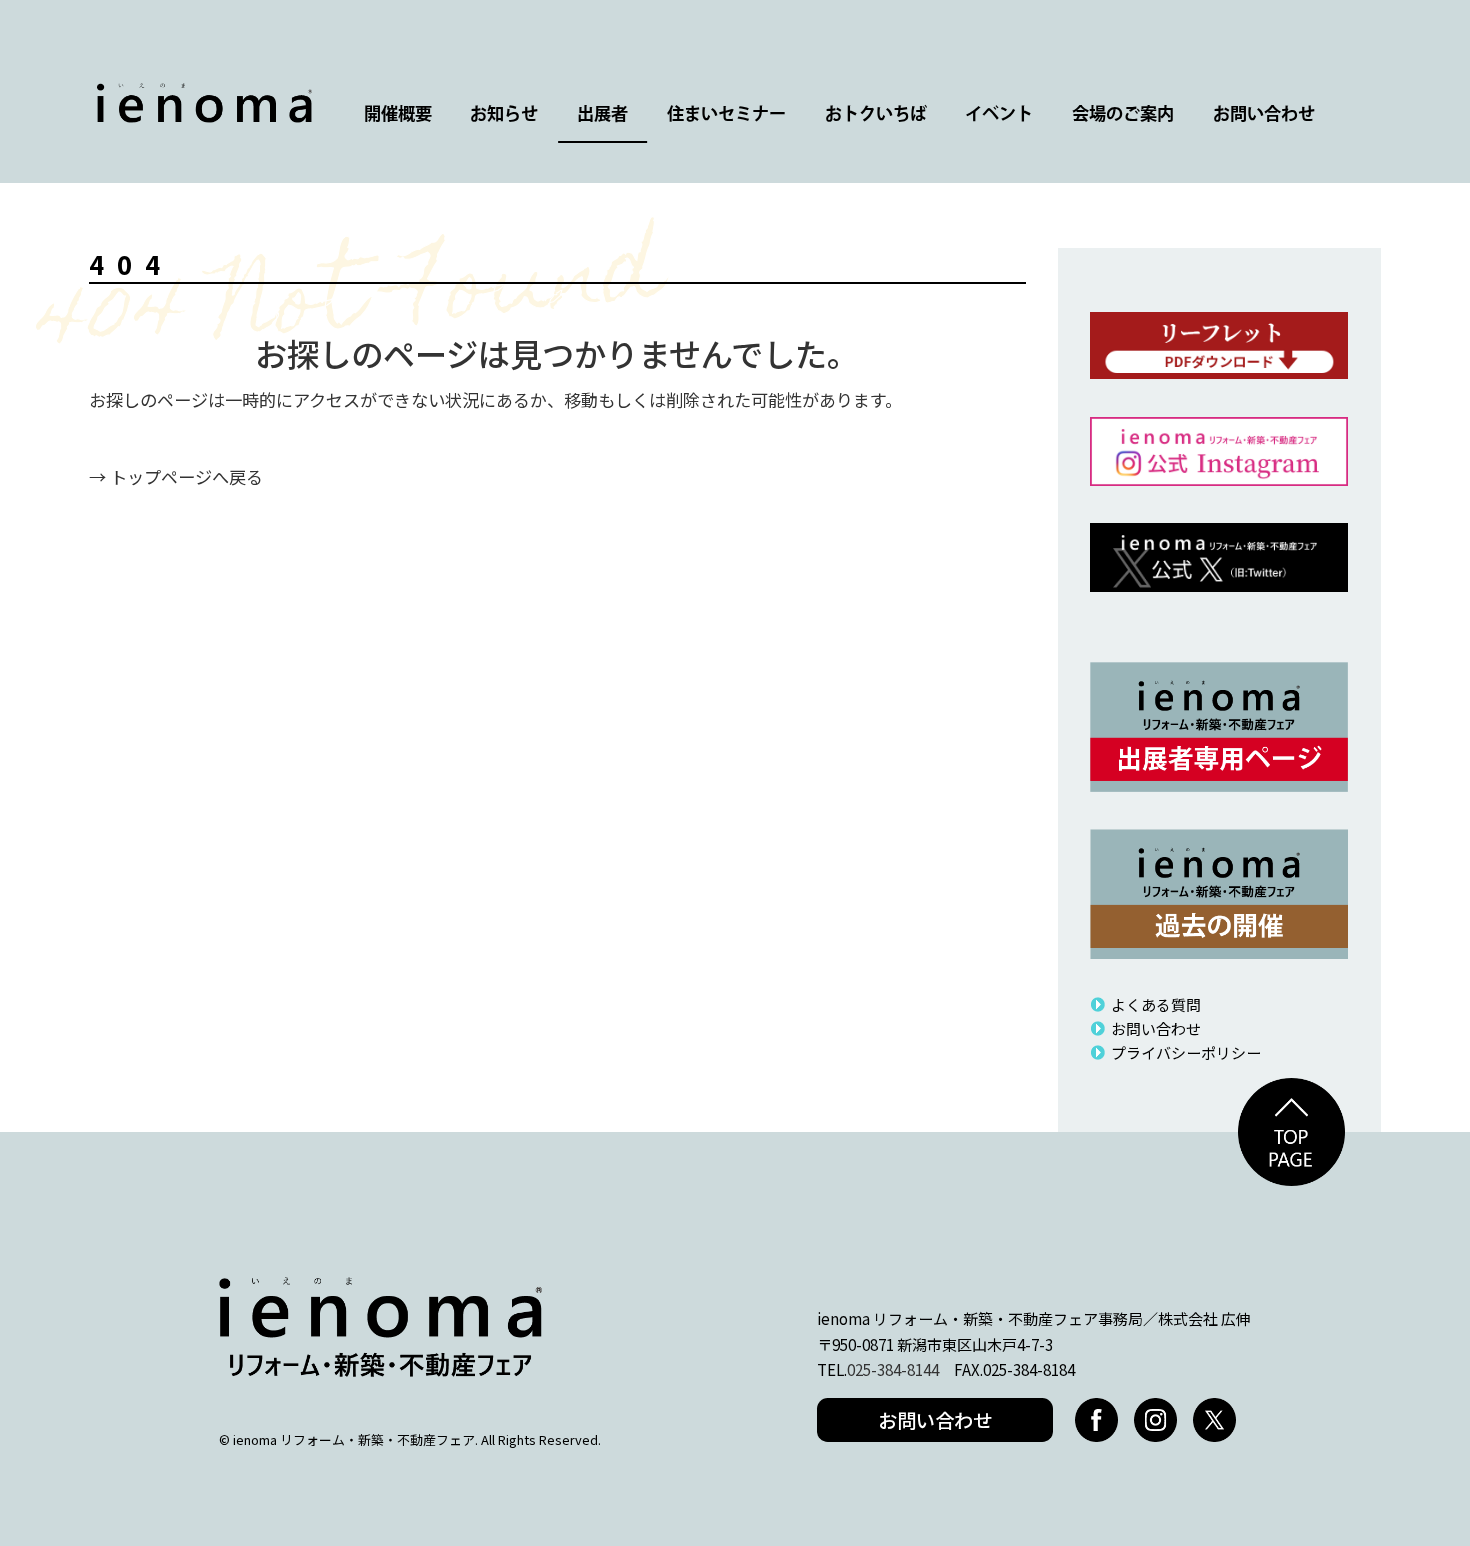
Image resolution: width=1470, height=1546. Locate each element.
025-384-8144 (893, 1369)
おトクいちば (876, 115)
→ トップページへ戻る (176, 476)
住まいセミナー (726, 115)
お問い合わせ (1264, 115)
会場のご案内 (1123, 115)
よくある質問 (1155, 1004)
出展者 (602, 115)
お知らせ (504, 115)
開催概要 (398, 115)
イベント (999, 115)
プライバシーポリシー (1185, 1052)
